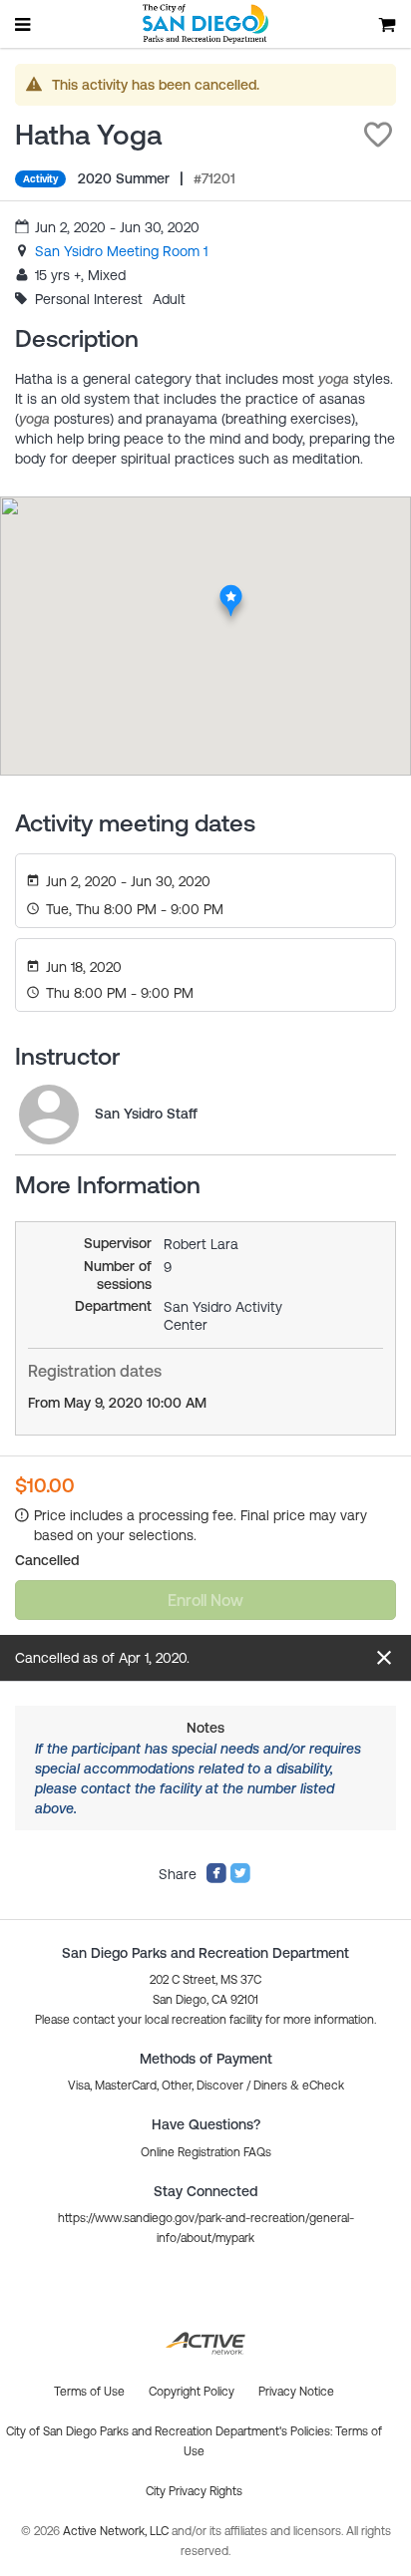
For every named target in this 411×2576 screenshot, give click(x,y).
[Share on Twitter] (240, 1879)
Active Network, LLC (117, 2531)
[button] (378, 135)
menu (24, 24)
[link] (121, 251)
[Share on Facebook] (216, 1879)
